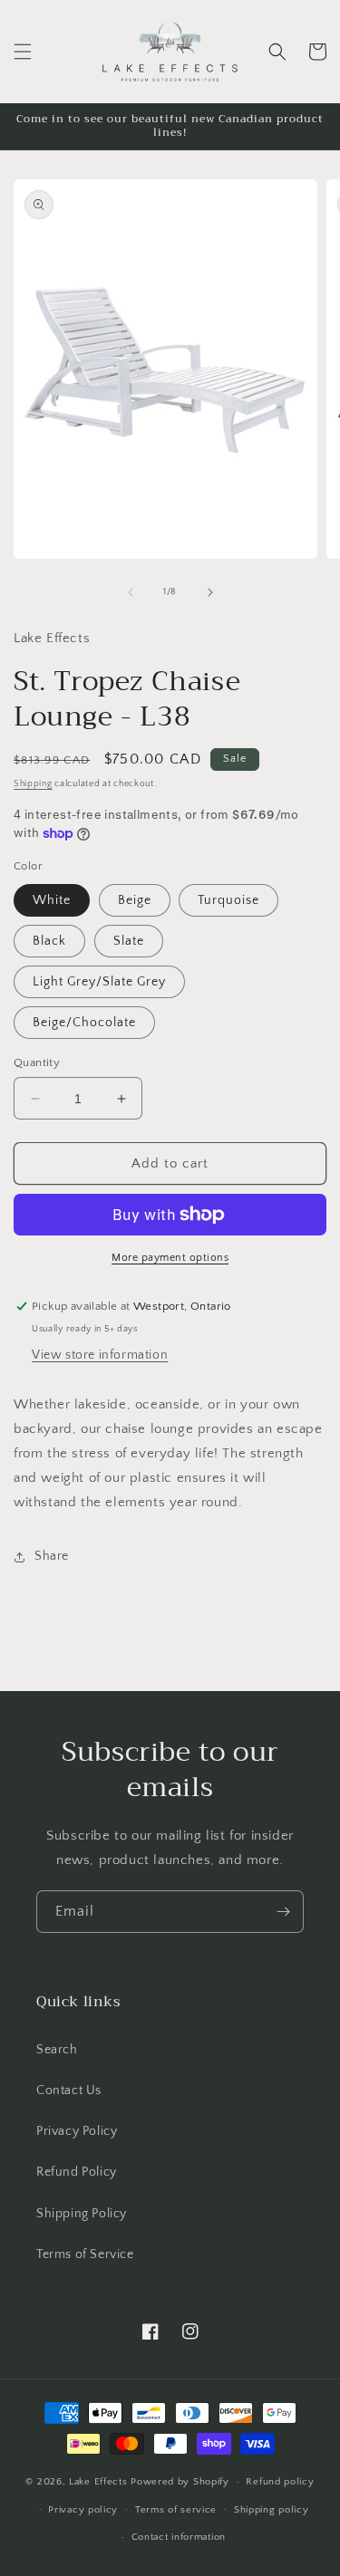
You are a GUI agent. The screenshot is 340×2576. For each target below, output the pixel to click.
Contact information (179, 2537)
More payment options (170, 1258)
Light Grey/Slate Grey (99, 982)
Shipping (33, 784)
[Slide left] (131, 592)
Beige (135, 900)
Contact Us (69, 2091)
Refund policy (280, 2482)
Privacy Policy (77, 2131)
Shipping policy (272, 2510)
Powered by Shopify (180, 2482)
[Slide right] (210, 592)
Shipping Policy (82, 2214)
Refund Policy (77, 2172)
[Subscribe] (283, 1912)
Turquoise (228, 900)
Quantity (37, 1062)
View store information (100, 1355)
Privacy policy (83, 2510)
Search (57, 2050)
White (52, 900)
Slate (129, 941)
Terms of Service (85, 2254)
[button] (23, 52)
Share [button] (52, 1556)
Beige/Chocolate (84, 1023)
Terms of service (176, 2510)
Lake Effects (100, 2482)
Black (49, 941)
